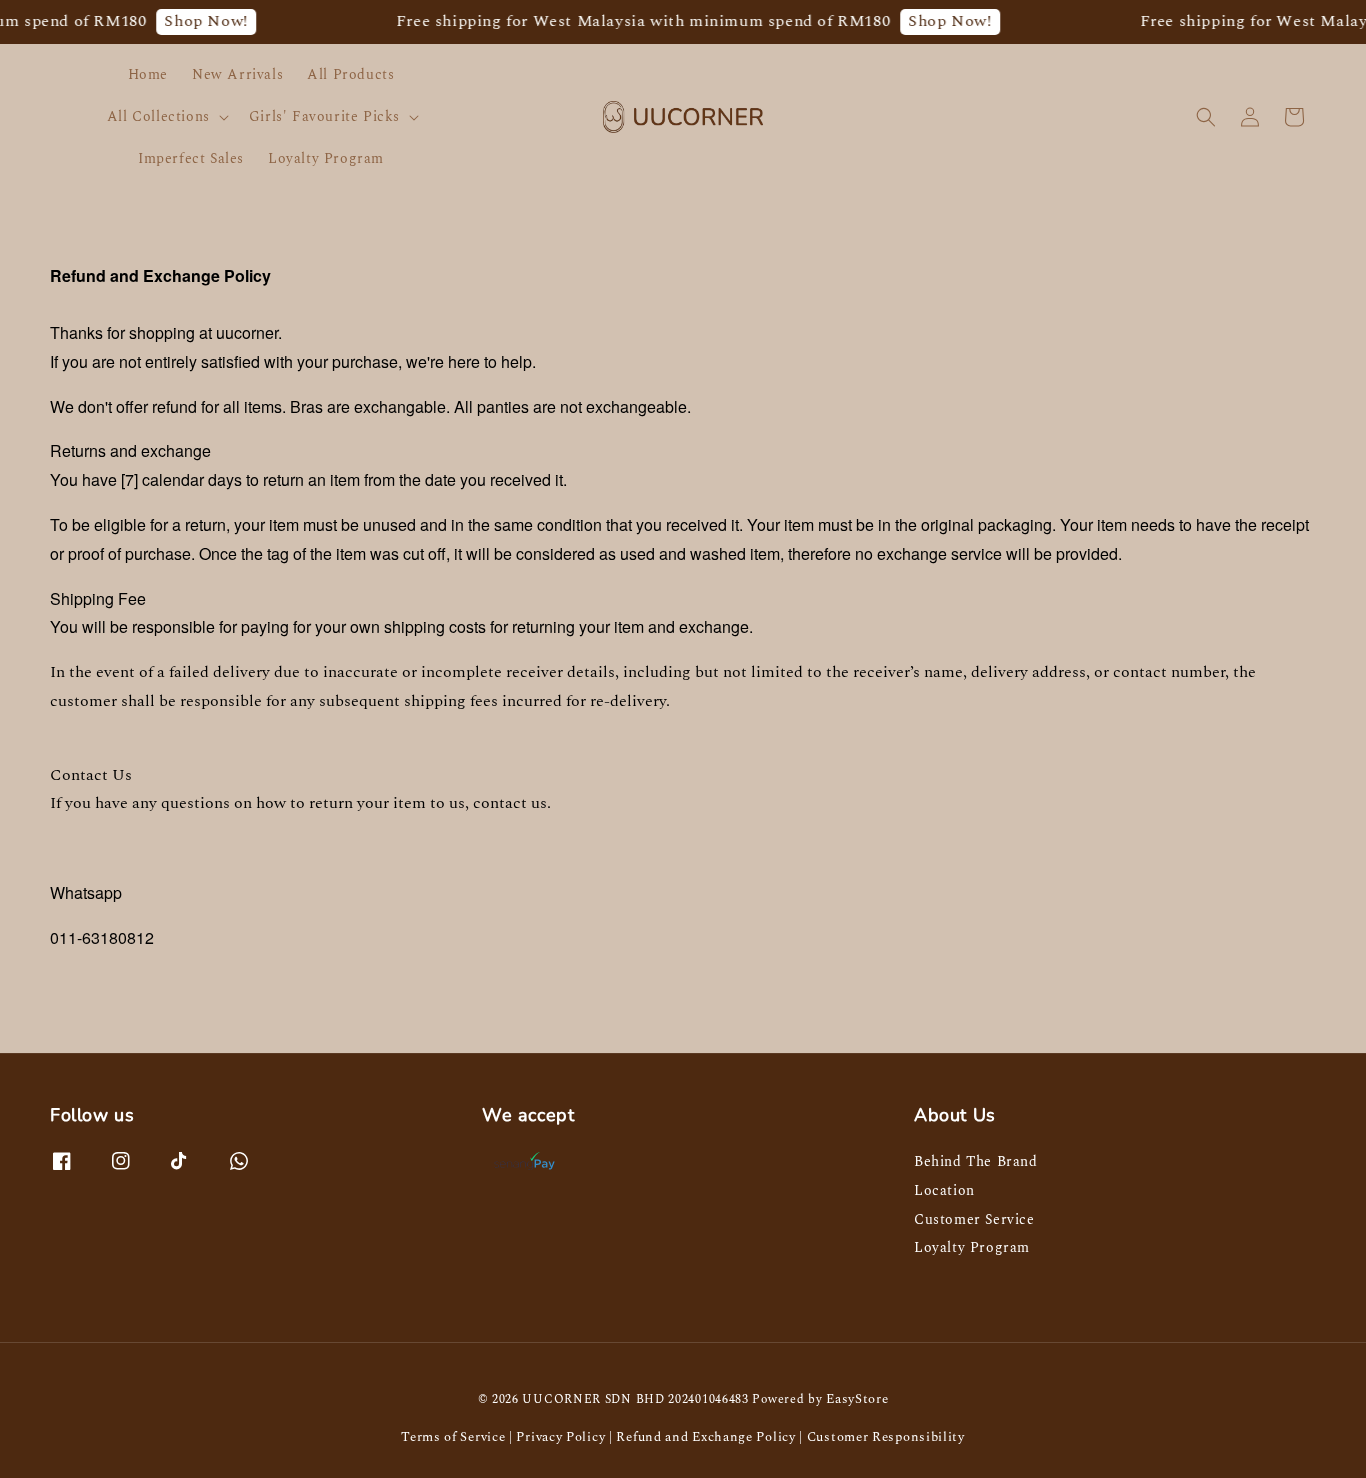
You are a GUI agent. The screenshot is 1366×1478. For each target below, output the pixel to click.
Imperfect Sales (191, 158)
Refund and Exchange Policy (705, 1437)
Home (148, 74)
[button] (1206, 117)
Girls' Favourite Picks (324, 117)
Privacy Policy (560, 1437)
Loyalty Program (326, 158)
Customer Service (974, 1219)
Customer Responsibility (886, 1437)
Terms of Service (453, 1437)
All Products (350, 74)
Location (944, 1190)
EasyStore (857, 1399)
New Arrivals (237, 74)
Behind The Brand (976, 1162)
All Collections (158, 117)
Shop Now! (194, 21)
